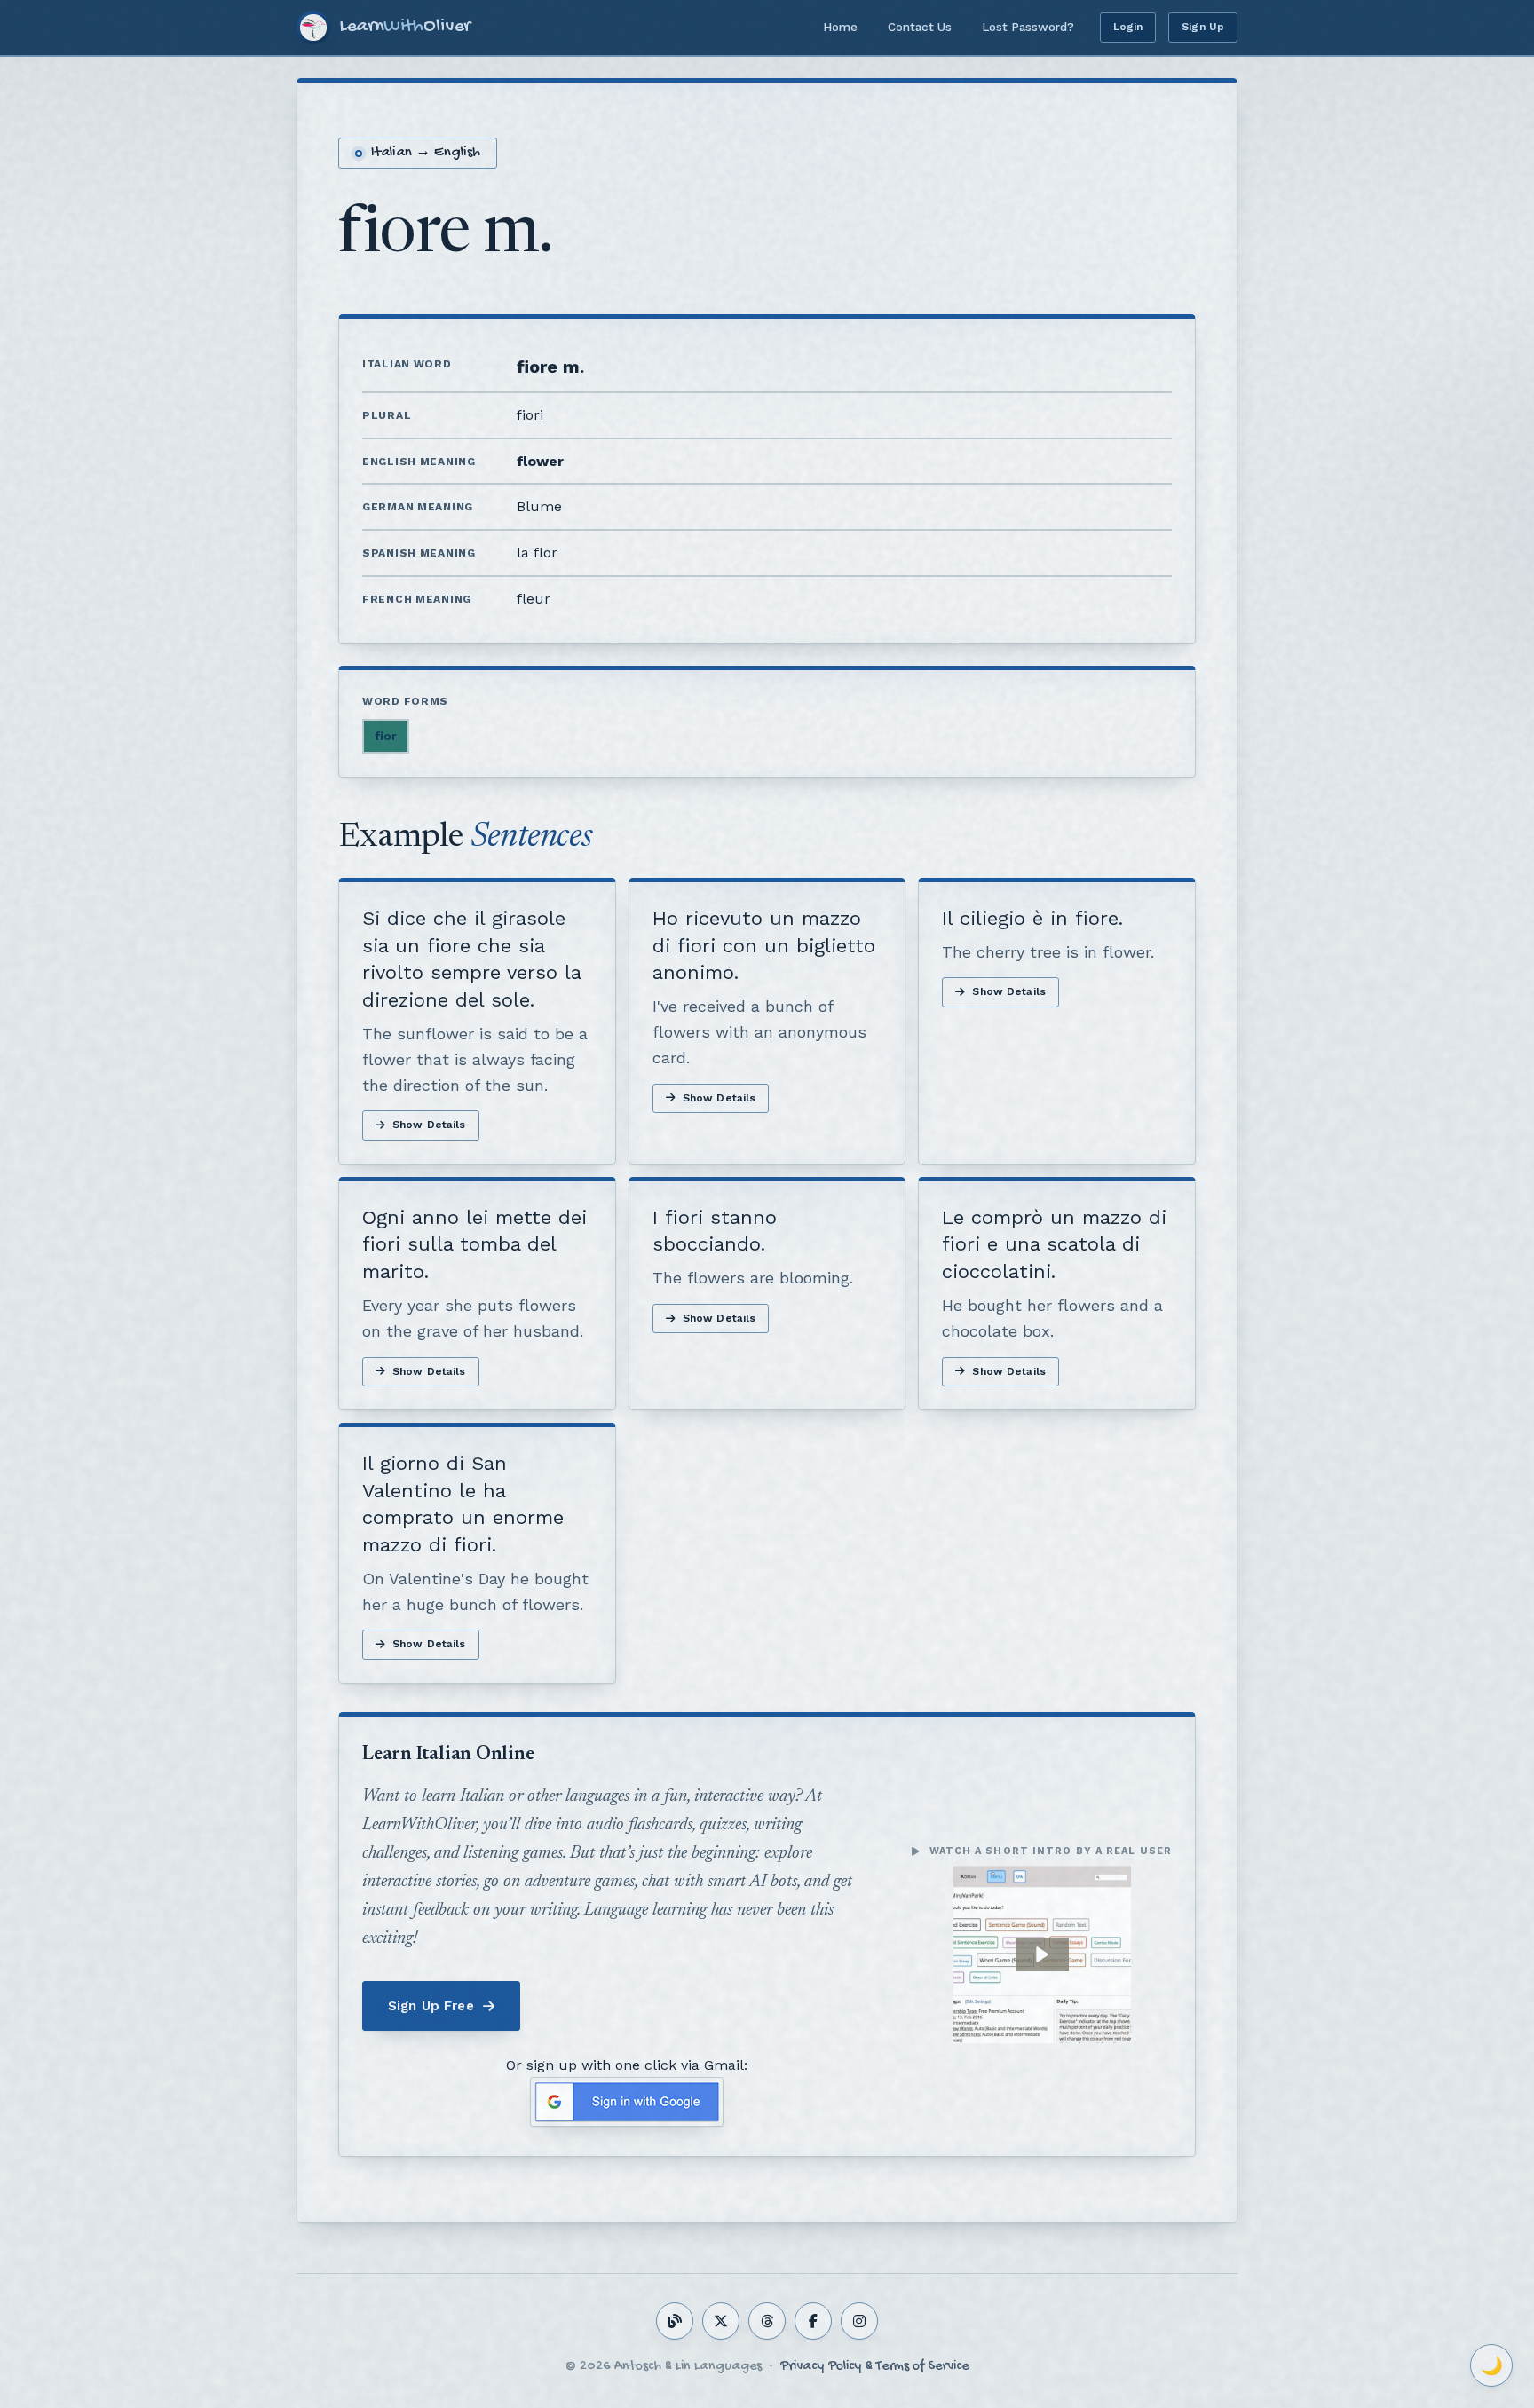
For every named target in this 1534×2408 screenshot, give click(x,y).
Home (840, 27)
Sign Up (1203, 27)
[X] (721, 2321)
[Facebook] (813, 2321)
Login (1128, 27)
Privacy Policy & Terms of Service (874, 2367)
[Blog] (675, 2321)
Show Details (429, 1125)
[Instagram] (859, 2321)
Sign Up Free (431, 2006)
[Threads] (767, 2321)
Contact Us (920, 27)
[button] (1042, 1954)
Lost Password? (1028, 27)
